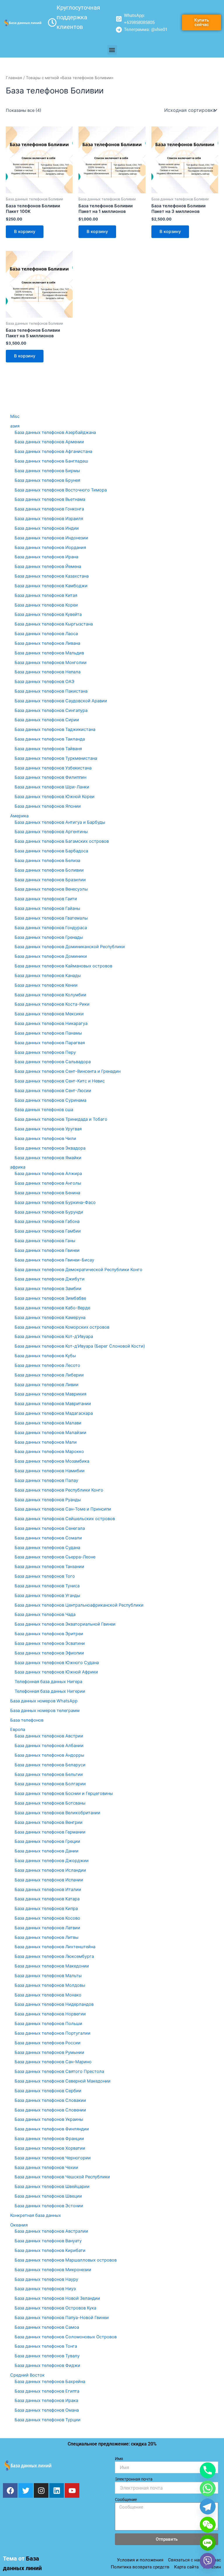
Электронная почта (134, 2479)
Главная (14, 78)
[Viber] (208, 2561)
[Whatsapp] (208, 2488)
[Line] (208, 2543)
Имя (119, 2459)
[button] (112, 50)
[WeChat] (208, 2525)
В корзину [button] (25, 232)
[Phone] (208, 2470)
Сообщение (126, 2499)
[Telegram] (208, 2507)
